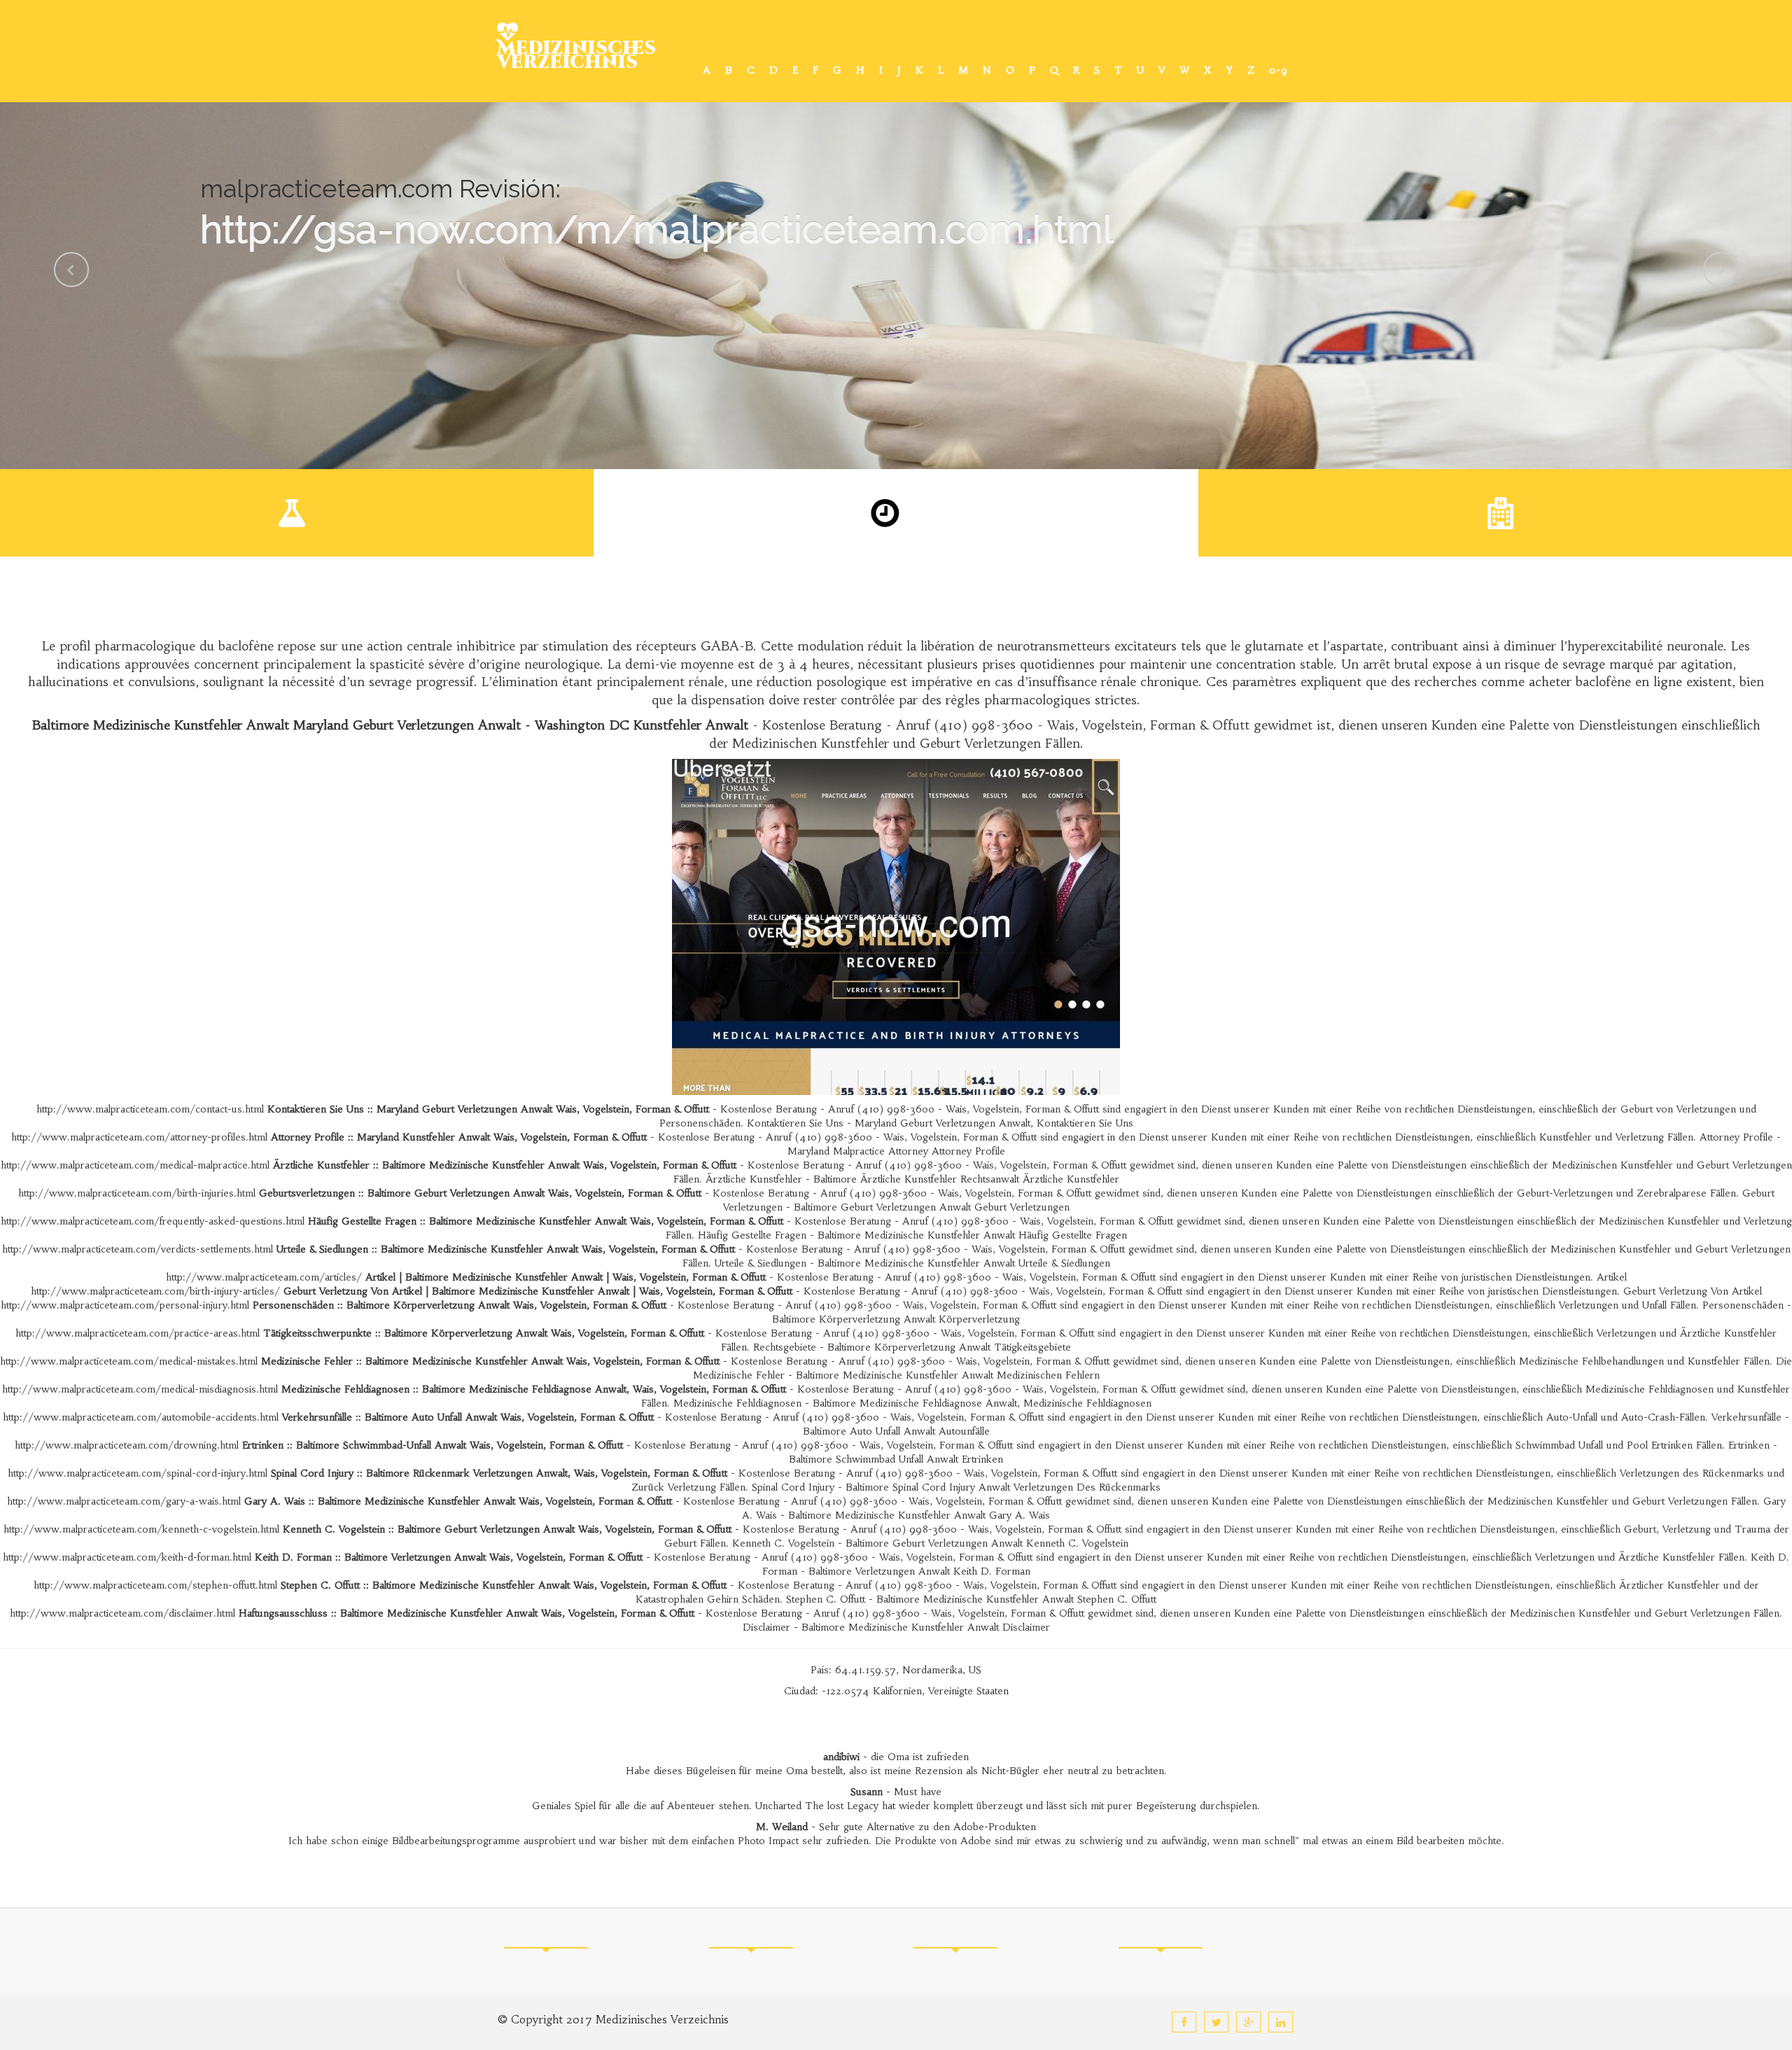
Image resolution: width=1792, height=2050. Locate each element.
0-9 (1279, 70)
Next (1721, 270)
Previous (71, 270)
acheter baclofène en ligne (1605, 682)
